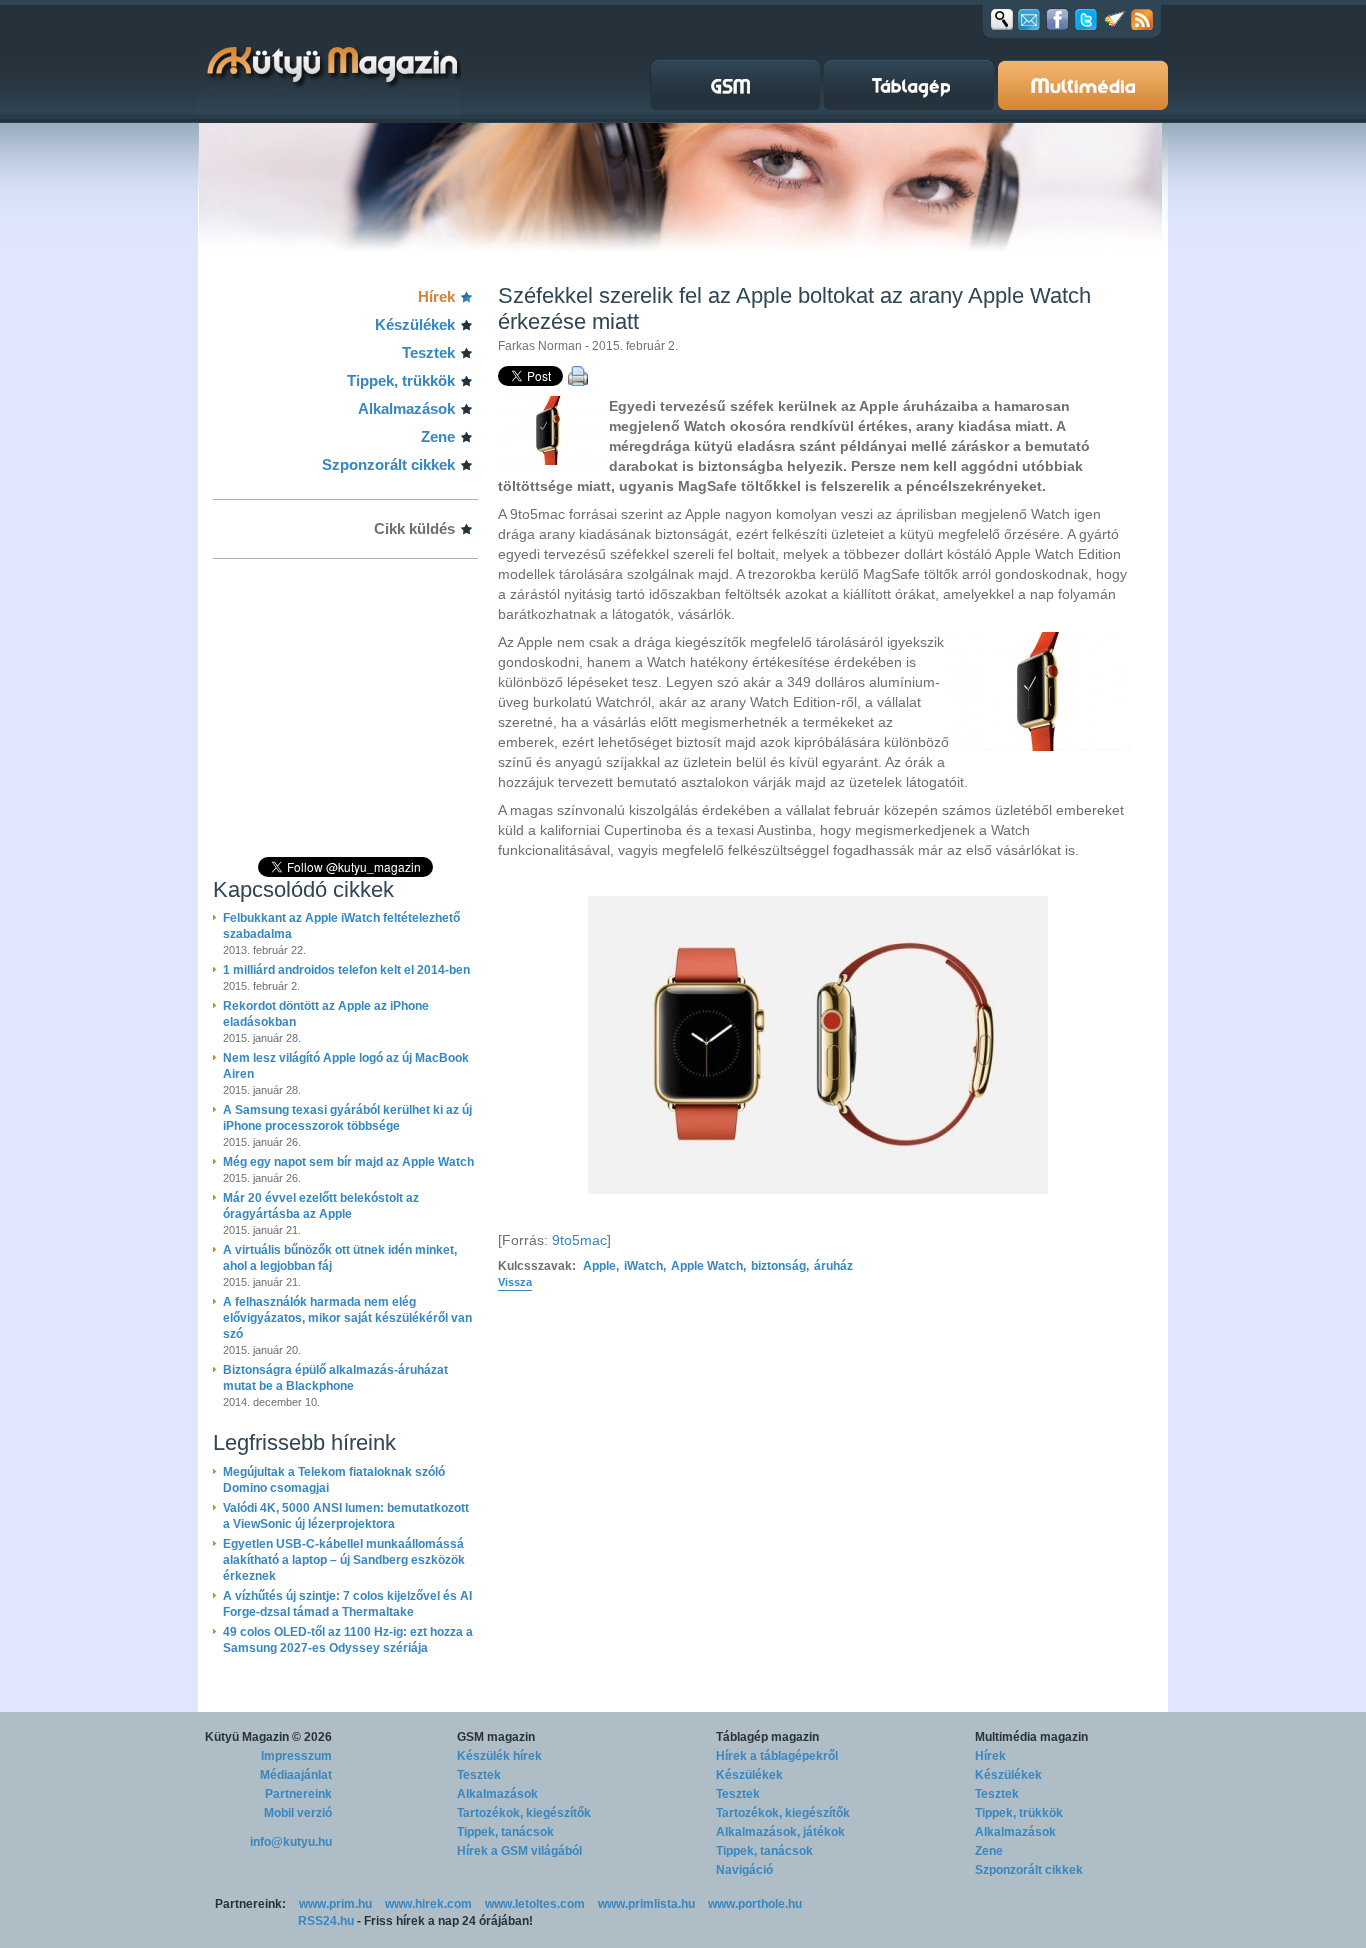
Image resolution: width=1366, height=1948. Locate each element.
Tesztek (428, 352)
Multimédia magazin (1031, 1737)
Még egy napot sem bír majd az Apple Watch (348, 1162)
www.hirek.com (428, 1904)
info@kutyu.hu (291, 1842)
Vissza (515, 1282)
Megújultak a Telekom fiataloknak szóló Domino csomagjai (334, 1480)
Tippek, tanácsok (505, 1832)
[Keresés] (1002, 19)
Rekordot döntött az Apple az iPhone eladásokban (326, 1014)
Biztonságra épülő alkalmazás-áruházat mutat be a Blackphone (335, 1378)
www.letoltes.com (535, 1904)
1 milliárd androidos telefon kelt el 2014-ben (346, 970)
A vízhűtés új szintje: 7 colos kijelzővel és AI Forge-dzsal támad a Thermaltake (347, 1604)
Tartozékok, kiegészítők (524, 1813)
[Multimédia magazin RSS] (1142, 19)
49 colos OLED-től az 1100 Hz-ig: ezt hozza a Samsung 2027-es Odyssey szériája (348, 1640)
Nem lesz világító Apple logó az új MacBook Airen (346, 1066)
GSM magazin (496, 1737)
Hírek (436, 296)
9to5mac (579, 1240)
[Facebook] (1057, 19)
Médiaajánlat (296, 1775)
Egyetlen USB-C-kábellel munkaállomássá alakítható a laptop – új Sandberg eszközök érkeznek (344, 1560)
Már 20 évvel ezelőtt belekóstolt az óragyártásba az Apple (321, 1206)
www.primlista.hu (646, 1904)
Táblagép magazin (767, 1737)
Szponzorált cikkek (388, 464)
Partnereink (298, 1794)
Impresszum (296, 1756)
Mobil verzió (298, 1813)
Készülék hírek (499, 1756)
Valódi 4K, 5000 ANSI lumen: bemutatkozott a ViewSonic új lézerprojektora (346, 1516)
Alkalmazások (406, 408)
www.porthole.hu (755, 1904)
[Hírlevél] (1029, 19)
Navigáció (744, 1870)
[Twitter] (1086, 19)
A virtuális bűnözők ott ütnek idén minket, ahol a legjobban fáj (340, 1258)
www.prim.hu (335, 1904)
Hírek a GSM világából (519, 1851)
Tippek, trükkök (401, 380)
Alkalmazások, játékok (780, 1832)
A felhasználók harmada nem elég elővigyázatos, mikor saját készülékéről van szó (347, 1318)
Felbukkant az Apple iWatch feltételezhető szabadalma (341, 926)
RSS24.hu (326, 1921)
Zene (438, 436)
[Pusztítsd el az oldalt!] (1115, 19)
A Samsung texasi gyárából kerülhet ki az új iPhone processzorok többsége (347, 1118)
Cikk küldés (414, 528)
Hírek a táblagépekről (777, 1756)
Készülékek (415, 324)
